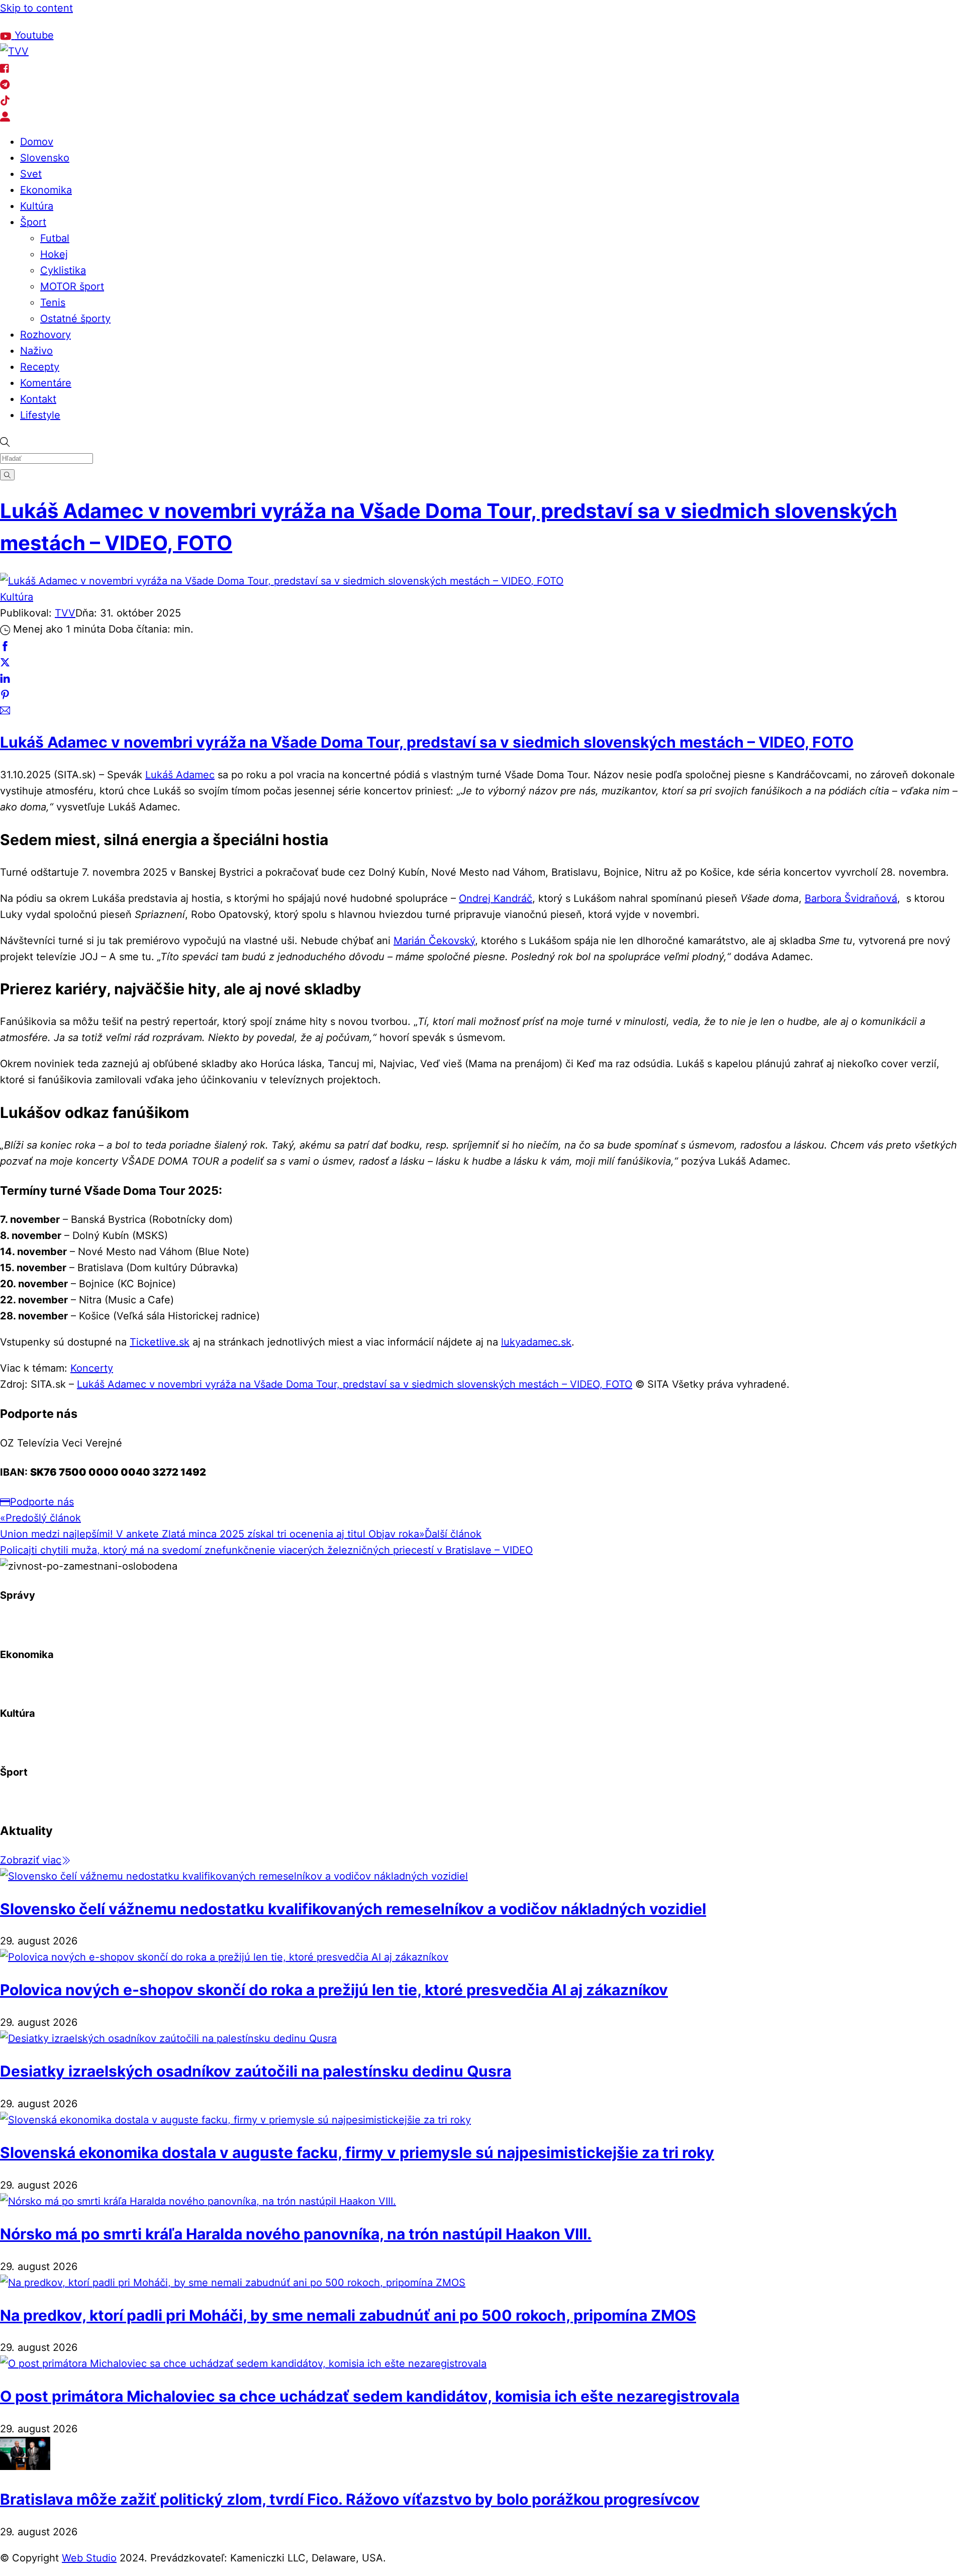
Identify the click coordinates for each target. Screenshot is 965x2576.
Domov (37, 142)
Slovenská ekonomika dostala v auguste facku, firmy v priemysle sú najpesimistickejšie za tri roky (357, 2152)
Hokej (54, 254)
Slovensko (45, 158)
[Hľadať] (7, 475)
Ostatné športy (75, 319)
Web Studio (89, 2558)
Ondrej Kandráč (496, 898)
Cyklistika (63, 270)
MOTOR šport (72, 286)
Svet (31, 174)
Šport (33, 222)
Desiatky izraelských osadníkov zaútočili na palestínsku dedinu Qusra (256, 2071)
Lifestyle (40, 415)
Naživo (36, 351)
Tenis (53, 302)
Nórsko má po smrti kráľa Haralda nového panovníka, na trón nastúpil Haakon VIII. (296, 2234)
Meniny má (119, 21)
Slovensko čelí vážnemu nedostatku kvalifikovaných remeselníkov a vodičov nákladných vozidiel (353, 1909)
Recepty (40, 367)
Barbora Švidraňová (851, 898)
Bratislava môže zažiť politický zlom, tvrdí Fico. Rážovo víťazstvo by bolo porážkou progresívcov (350, 2499)
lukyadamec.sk (536, 1342)
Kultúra (37, 206)
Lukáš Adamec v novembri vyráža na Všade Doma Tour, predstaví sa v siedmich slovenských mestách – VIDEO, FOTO (427, 742)
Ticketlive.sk (160, 1342)
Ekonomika (46, 190)
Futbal (55, 238)
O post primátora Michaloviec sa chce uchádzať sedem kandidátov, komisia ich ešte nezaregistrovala (370, 2396)
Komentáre (46, 383)
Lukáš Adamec (180, 775)
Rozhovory (45, 335)
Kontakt (38, 399)
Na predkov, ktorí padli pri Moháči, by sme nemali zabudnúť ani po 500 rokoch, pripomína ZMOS (348, 2315)
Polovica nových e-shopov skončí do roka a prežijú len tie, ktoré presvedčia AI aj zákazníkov (334, 1990)
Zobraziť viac (31, 1860)
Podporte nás (42, 1502)
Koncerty (92, 1368)
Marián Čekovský (434, 941)
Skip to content (36, 8)
